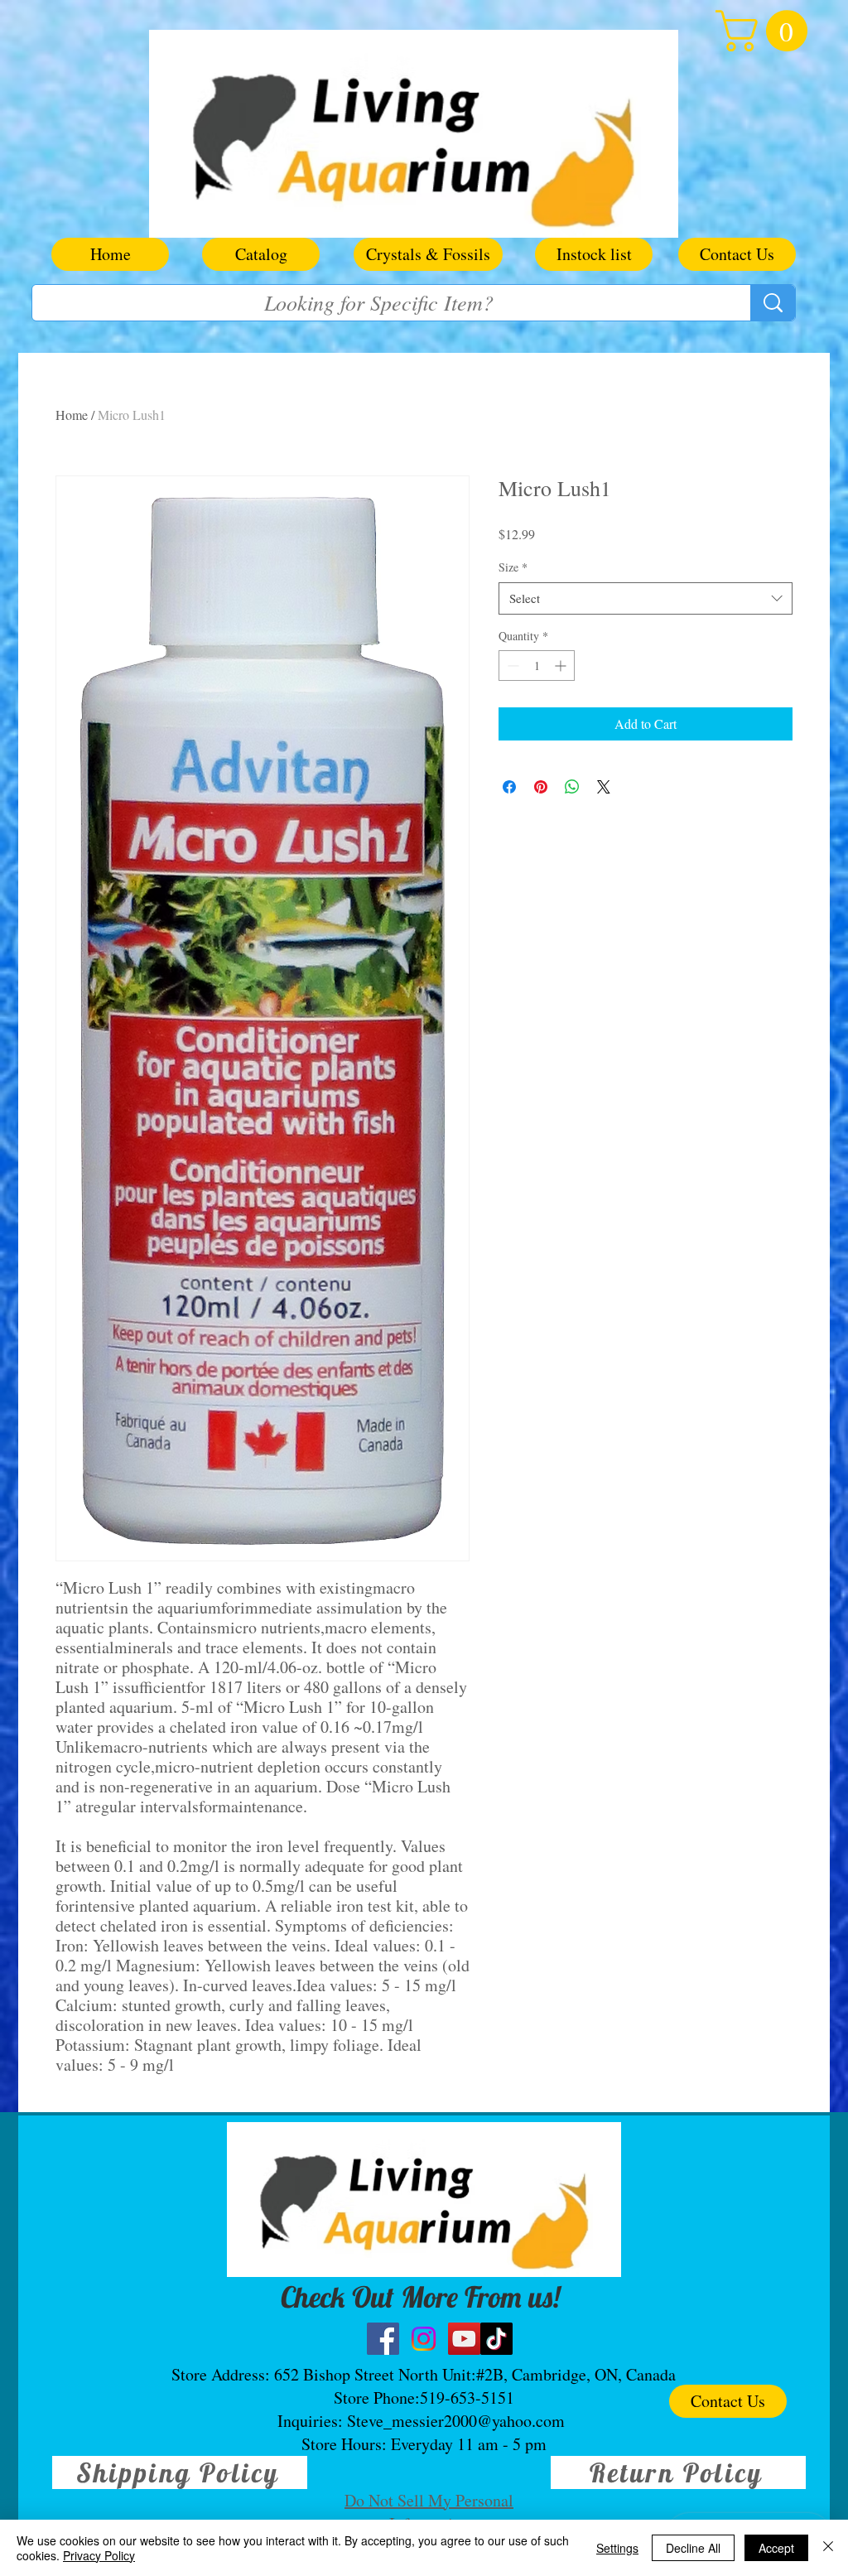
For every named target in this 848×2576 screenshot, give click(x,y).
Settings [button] (617, 2548)
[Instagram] (424, 2339)
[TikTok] (496, 2339)
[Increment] (562, 666)
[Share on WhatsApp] (572, 787)
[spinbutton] (537, 666)
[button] (766, 31)
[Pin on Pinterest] (541, 787)
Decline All (693, 2548)
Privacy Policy (99, 2555)
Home (72, 415)
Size (513, 567)
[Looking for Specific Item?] (773, 303)
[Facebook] (383, 2339)
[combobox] (646, 598)
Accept (776, 2548)
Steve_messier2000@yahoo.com (456, 2421)
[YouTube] (464, 2339)
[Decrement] (511, 666)
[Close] (828, 2548)
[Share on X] (604, 787)
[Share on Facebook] (509, 787)
